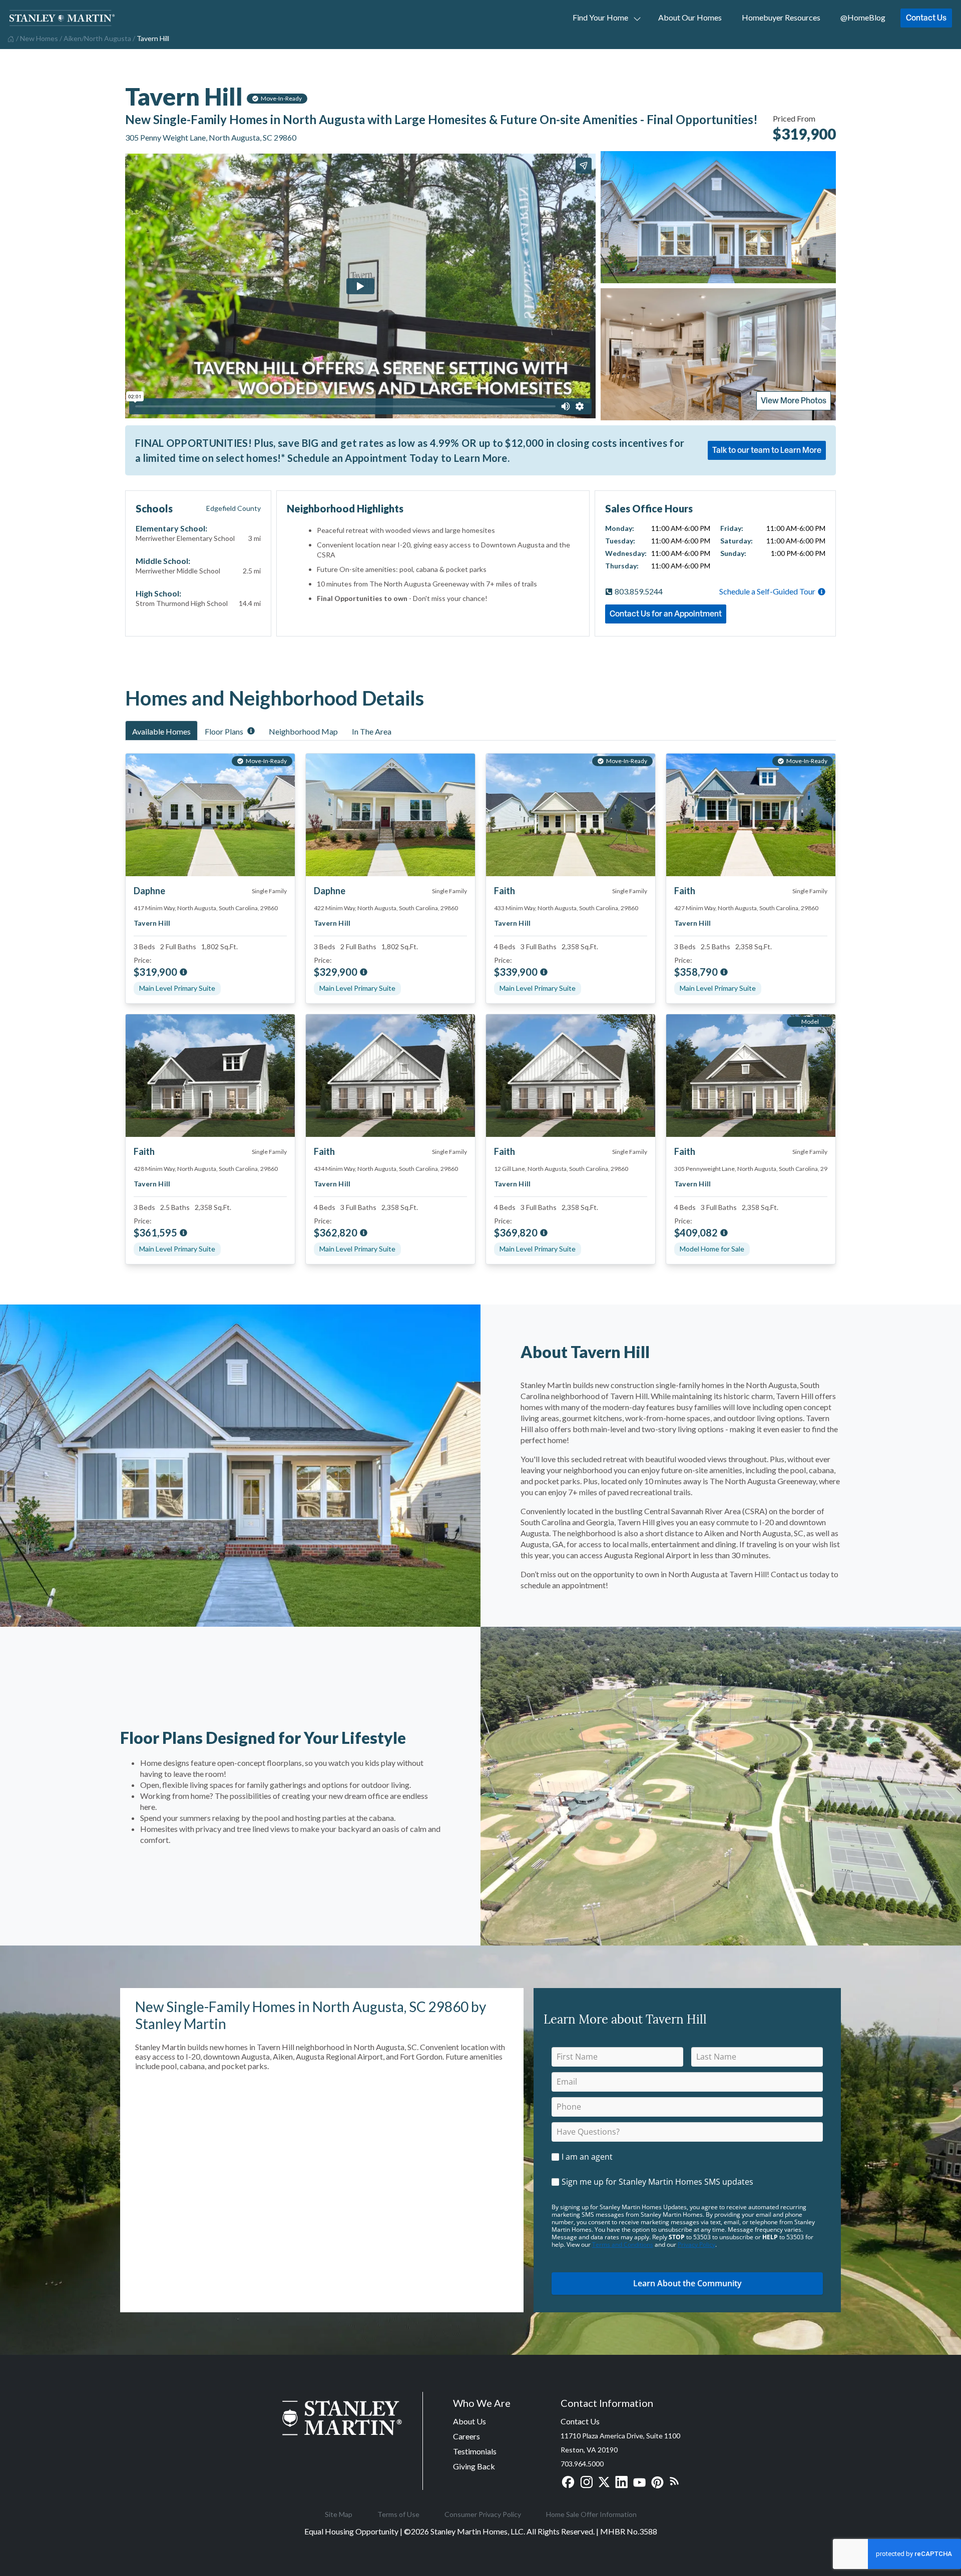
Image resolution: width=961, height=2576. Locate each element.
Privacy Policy (696, 2244)
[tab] (161, 731)
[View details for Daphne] (390, 815)
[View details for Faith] (210, 1076)
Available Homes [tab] (161, 731)
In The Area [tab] (372, 731)
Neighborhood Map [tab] (303, 731)
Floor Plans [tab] (224, 731)
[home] (10, 38)
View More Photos (794, 400)
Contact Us (926, 18)
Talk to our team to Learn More (767, 450)
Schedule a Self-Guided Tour (767, 591)
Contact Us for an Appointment (666, 613)
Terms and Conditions (623, 2244)
